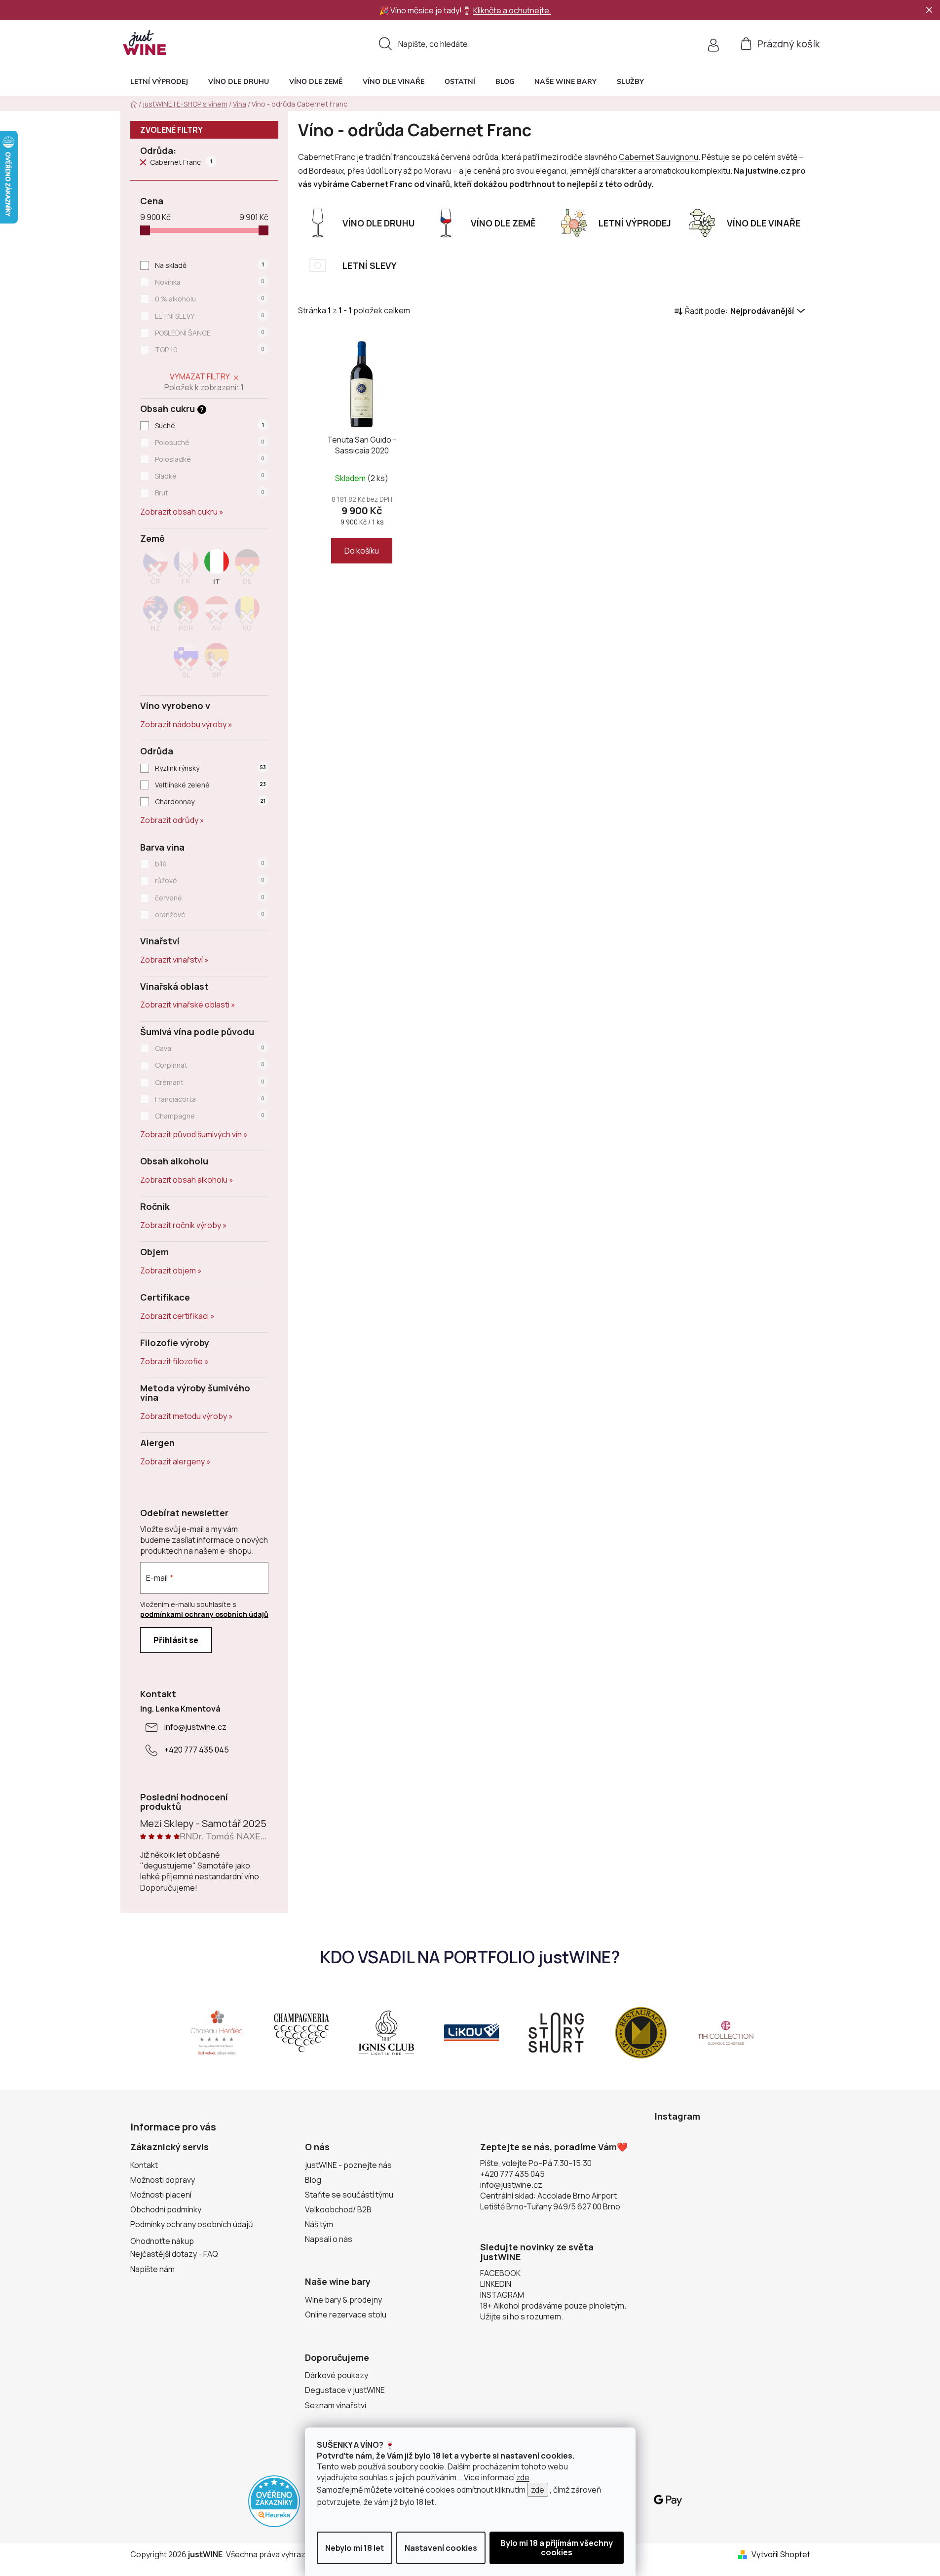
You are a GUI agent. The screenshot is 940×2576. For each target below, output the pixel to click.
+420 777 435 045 (197, 1750)
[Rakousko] (217, 617)
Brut (210, 493)
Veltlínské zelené (210, 785)
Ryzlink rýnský (210, 768)
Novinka (210, 282)
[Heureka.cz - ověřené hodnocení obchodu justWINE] (274, 2501)
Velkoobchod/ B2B (338, 2209)
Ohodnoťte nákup (162, 2241)
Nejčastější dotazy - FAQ (174, 2254)
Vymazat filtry (200, 376)
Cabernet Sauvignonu (658, 157)
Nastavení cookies (441, 2548)
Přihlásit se (176, 1640)
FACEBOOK (500, 2273)
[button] (630, 81)
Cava (210, 1048)
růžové (210, 880)
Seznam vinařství (336, 2405)
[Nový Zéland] (155, 617)
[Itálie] (217, 570)
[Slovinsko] (186, 664)
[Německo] (247, 570)
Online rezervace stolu (346, 2315)
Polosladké (210, 459)
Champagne (210, 1116)
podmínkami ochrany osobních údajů (204, 1614)
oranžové (210, 915)
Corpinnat (210, 1065)
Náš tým (319, 2224)
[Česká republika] (155, 570)
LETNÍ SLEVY (210, 316)
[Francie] (186, 570)
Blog (313, 2180)
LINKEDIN (496, 2284)
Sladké (210, 476)
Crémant (210, 1082)
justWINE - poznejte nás (348, 2165)
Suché (209, 426)
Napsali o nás (329, 2239)
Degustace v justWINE (345, 2390)
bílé (210, 864)
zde (523, 2477)
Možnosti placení (161, 2195)
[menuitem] (159, 81)
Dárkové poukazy (337, 2375)
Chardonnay (210, 802)
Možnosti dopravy (163, 2180)
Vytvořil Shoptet (781, 2554)
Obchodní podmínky (166, 2209)
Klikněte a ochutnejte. (512, 10)
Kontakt (144, 2165)
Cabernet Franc (181, 162)
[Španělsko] (217, 664)
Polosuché (210, 442)
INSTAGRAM (502, 2295)
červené (210, 898)
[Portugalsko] (186, 617)
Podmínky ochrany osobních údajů (192, 2224)
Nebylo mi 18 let (355, 2548)
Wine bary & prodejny (343, 2300)
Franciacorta (210, 1099)
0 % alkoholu (210, 299)
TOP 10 (210, 350)
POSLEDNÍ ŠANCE (210, 333)
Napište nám (152, 2269)
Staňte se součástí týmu (349, 2195)
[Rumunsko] (247, 617)
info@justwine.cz (195, 1727)
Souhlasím (557, 2548)
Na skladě (209, 265)
